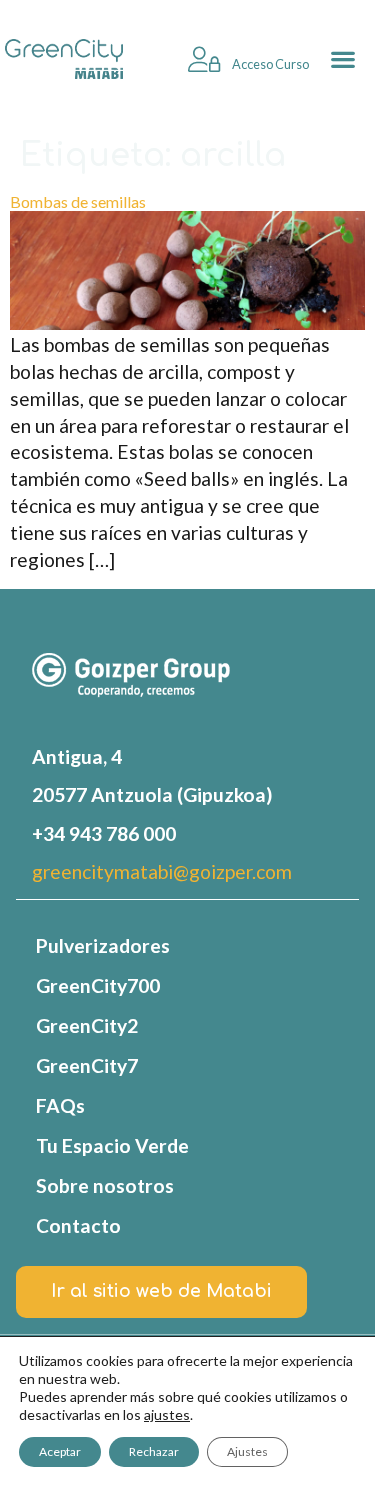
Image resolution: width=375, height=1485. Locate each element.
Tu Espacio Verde (112, 1145)
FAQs (60, 1105)
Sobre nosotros (105, 1185)
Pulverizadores (103, 945)
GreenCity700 (98, 985)
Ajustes (247, 1451)
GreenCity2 (87, 1025)
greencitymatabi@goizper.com (162, 871)
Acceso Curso (269, 64)
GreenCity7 (87, 1065)
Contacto (78, 1225)
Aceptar (60, 1451)
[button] (343, 59)
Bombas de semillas (78, 201)
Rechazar (154, 1451)
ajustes (167, 1414)
